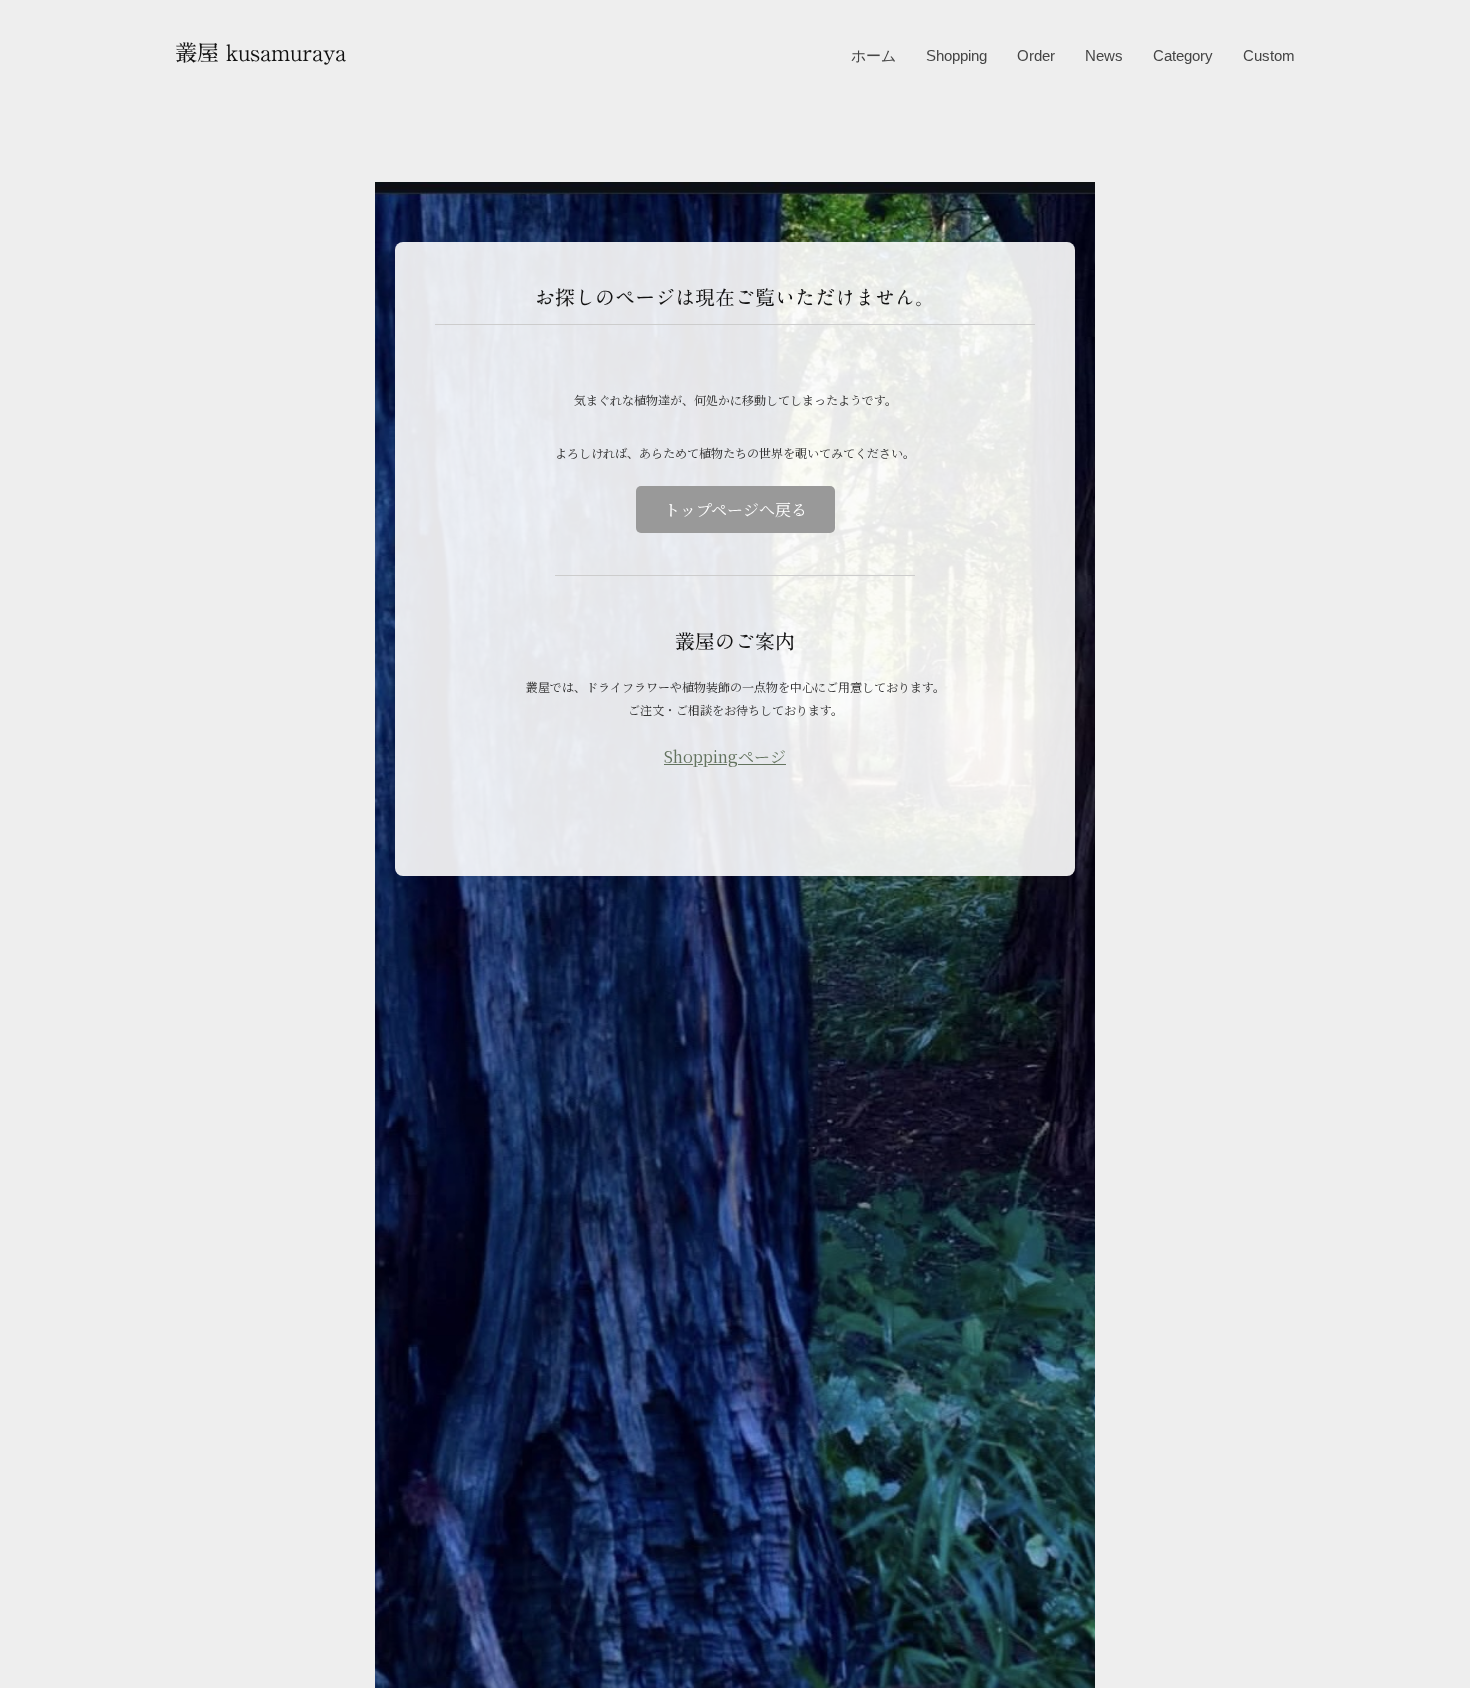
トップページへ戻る (735, 509)
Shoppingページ (725, 756)
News (1104, 55)
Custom (1269, 55)
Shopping (956, 55)
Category (1183, 55)
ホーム (873, 55)
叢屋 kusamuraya (260, 52)
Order (1036, 55)
